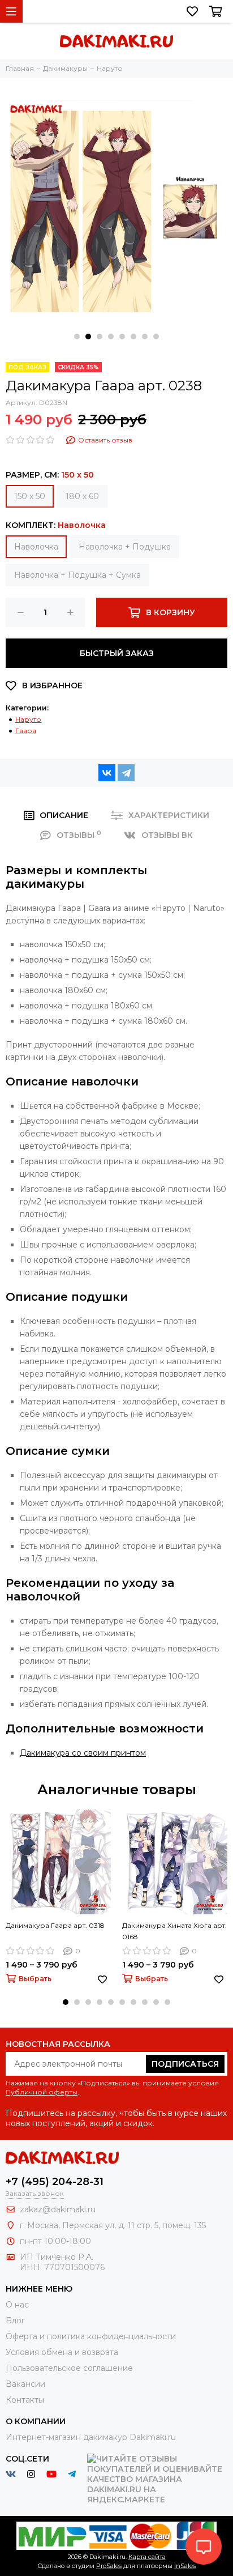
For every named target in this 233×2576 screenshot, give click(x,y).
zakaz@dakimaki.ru (58, 2209)
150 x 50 (30, 496)
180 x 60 (82, 496)
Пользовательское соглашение (69, 2368)
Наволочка (36, 547)
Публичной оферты (42, 2092)
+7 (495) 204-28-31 (55, 2182)
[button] (77, 337)
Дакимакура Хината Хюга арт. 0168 (174, 1931)
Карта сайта (147, 2557)
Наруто (28, 719)
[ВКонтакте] (107, 773)
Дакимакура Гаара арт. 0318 (55, 1925)
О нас (17, 2305)
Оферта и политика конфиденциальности (91, 2336)
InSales (185, 2566)
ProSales (109, 2566)
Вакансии (25, 2384)
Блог (15, 2320)
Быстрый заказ (117, 653)
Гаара (26, 731)
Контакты (25, 2400)
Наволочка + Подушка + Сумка (77, 575)
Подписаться (185, 2064)
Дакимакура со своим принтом (83, 1753)
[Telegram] (126, 773)
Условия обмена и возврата (62, 2352)
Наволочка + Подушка (125, 547)
